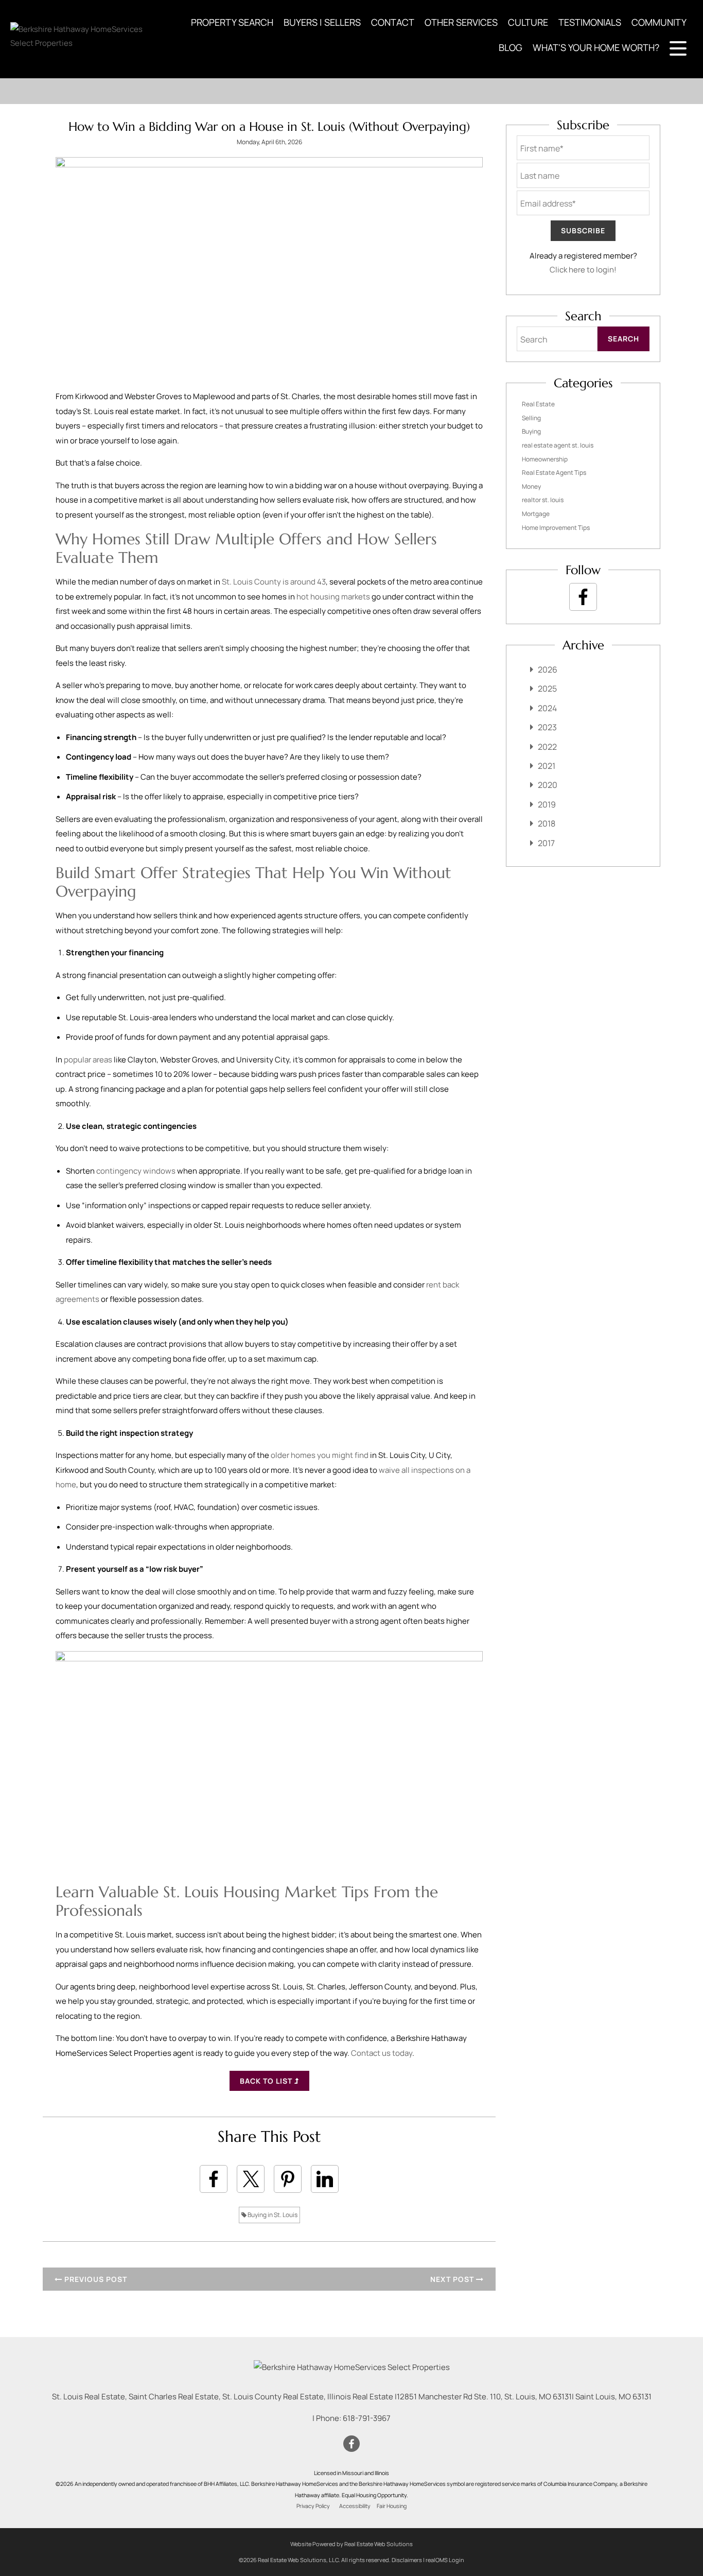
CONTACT (393, 22)
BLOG (511, 47)
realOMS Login (445, 2560)
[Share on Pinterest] (288, 2179)
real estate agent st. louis (558, 445)
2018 (547, 823)
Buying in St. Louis (272, 2215)
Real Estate (538, 404)
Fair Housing (392, 2506)
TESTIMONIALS (590, 22)
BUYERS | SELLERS (322, 22)
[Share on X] (251, 2179)
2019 (547, 804)
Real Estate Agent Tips (554, 473)
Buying (531, 431)
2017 (546, 843)
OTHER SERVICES (461, 22)
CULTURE (528, 22)
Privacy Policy (313, 2506)
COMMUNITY (659, 22)
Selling (531, 418)
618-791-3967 (367, 2418)
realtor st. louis (543, 500)
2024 (547, 708)
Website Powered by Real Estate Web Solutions (351, 2544)
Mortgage (536, 514)
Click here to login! (583, 270)
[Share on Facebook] (214, 2179)
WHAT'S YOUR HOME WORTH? (596, 47)
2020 (548, 785)
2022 (547, 747)
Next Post (453, 2279)
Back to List (267, 2081)
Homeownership (545, 459)
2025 (547, 689)
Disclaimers (407, 2560)
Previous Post (95, 2279)
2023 (547, 727)
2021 (547, 766)
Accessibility (355, 2506)
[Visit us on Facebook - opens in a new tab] (583, 597)
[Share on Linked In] (325, 2179)
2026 (548, 669)
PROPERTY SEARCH (232, 22)
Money (531, 486)
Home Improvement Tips (556, 528)
